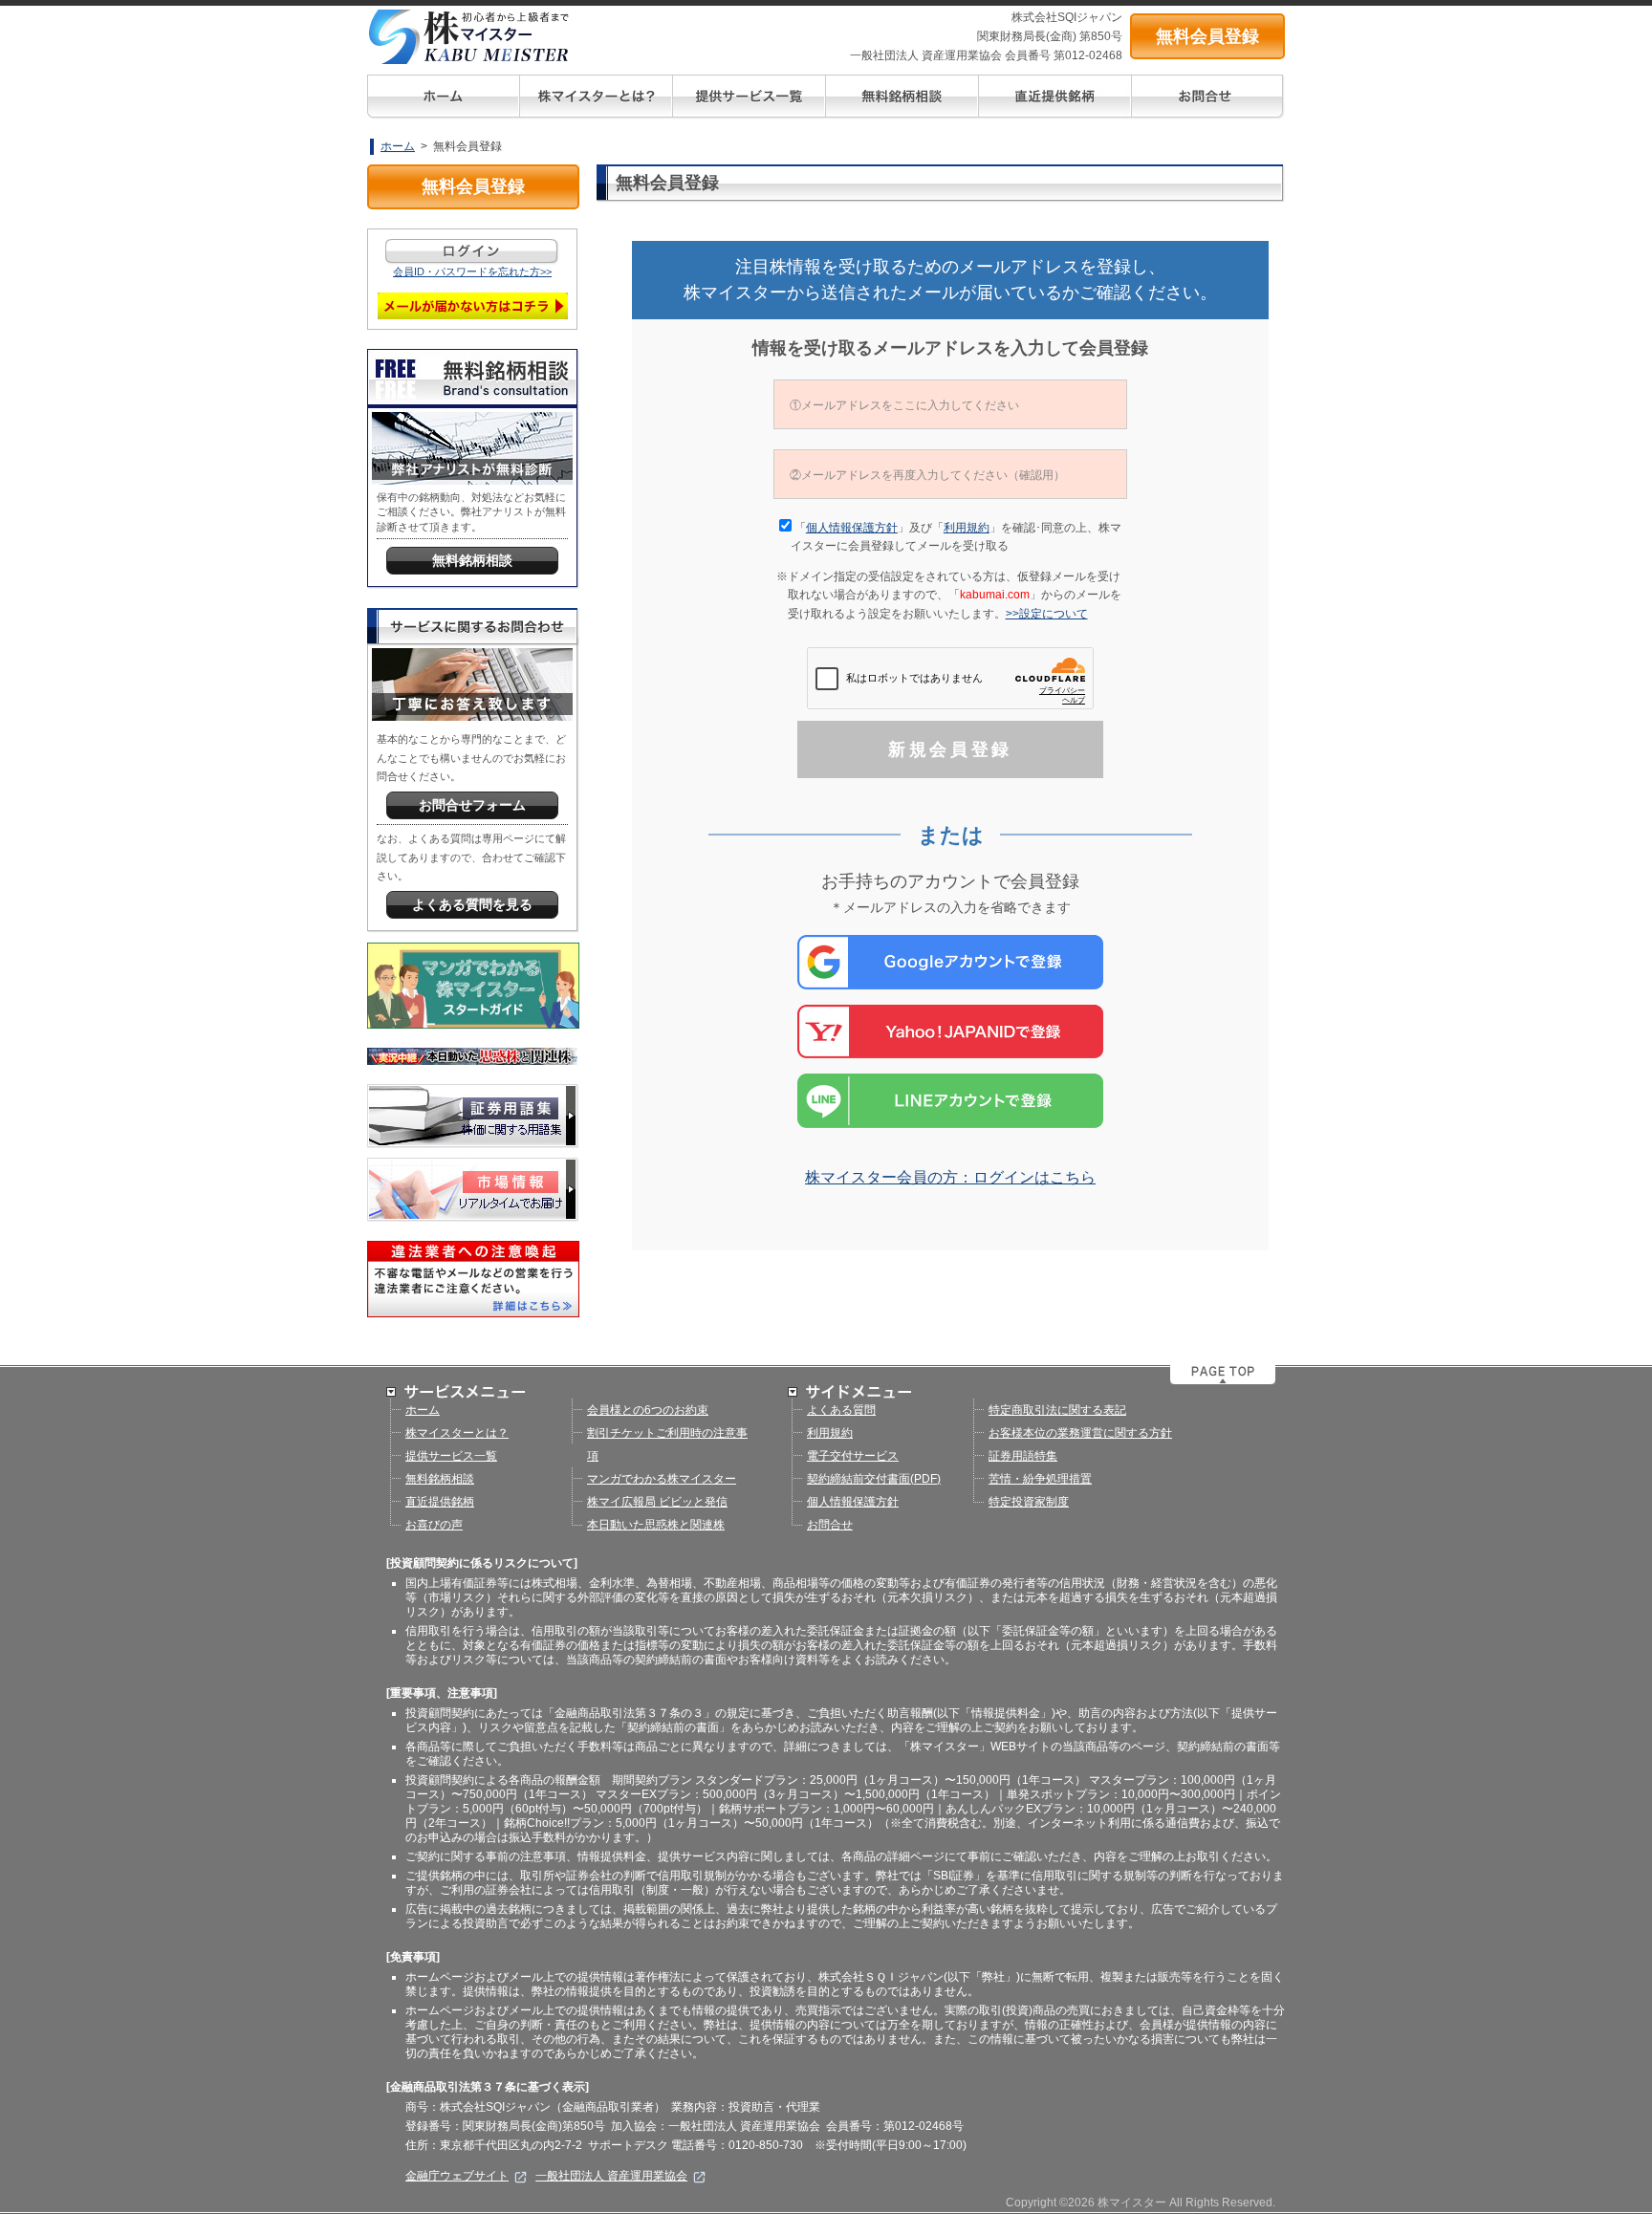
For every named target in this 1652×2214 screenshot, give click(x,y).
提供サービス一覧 (451, 1456)
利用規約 (967, 528)
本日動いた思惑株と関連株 (656, 1525)
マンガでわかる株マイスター (662, 1479)
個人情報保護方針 (852, 528)
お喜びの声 (434, 1525)
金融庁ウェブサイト (457, 2176)
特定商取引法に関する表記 (1057, 1410)
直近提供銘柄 (440, 1502)
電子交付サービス (853, 1456)
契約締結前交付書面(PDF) (874, 1479)
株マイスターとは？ (457, 1433)
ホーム (398, 146)
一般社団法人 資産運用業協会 (611, 2176)
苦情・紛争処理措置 (1040, 1479)
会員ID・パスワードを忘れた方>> (472, 271)
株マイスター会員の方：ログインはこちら (950, 1177)
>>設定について (1053, 614)
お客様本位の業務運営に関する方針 (1080, 1433)
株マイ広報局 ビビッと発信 (657, 1502)
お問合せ (830, 1525)
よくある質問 (841, 1410)
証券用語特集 (1023, 1456)
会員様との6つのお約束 (648, 1410)
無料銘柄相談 (440, 1479)
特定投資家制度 (1029, 1502)
